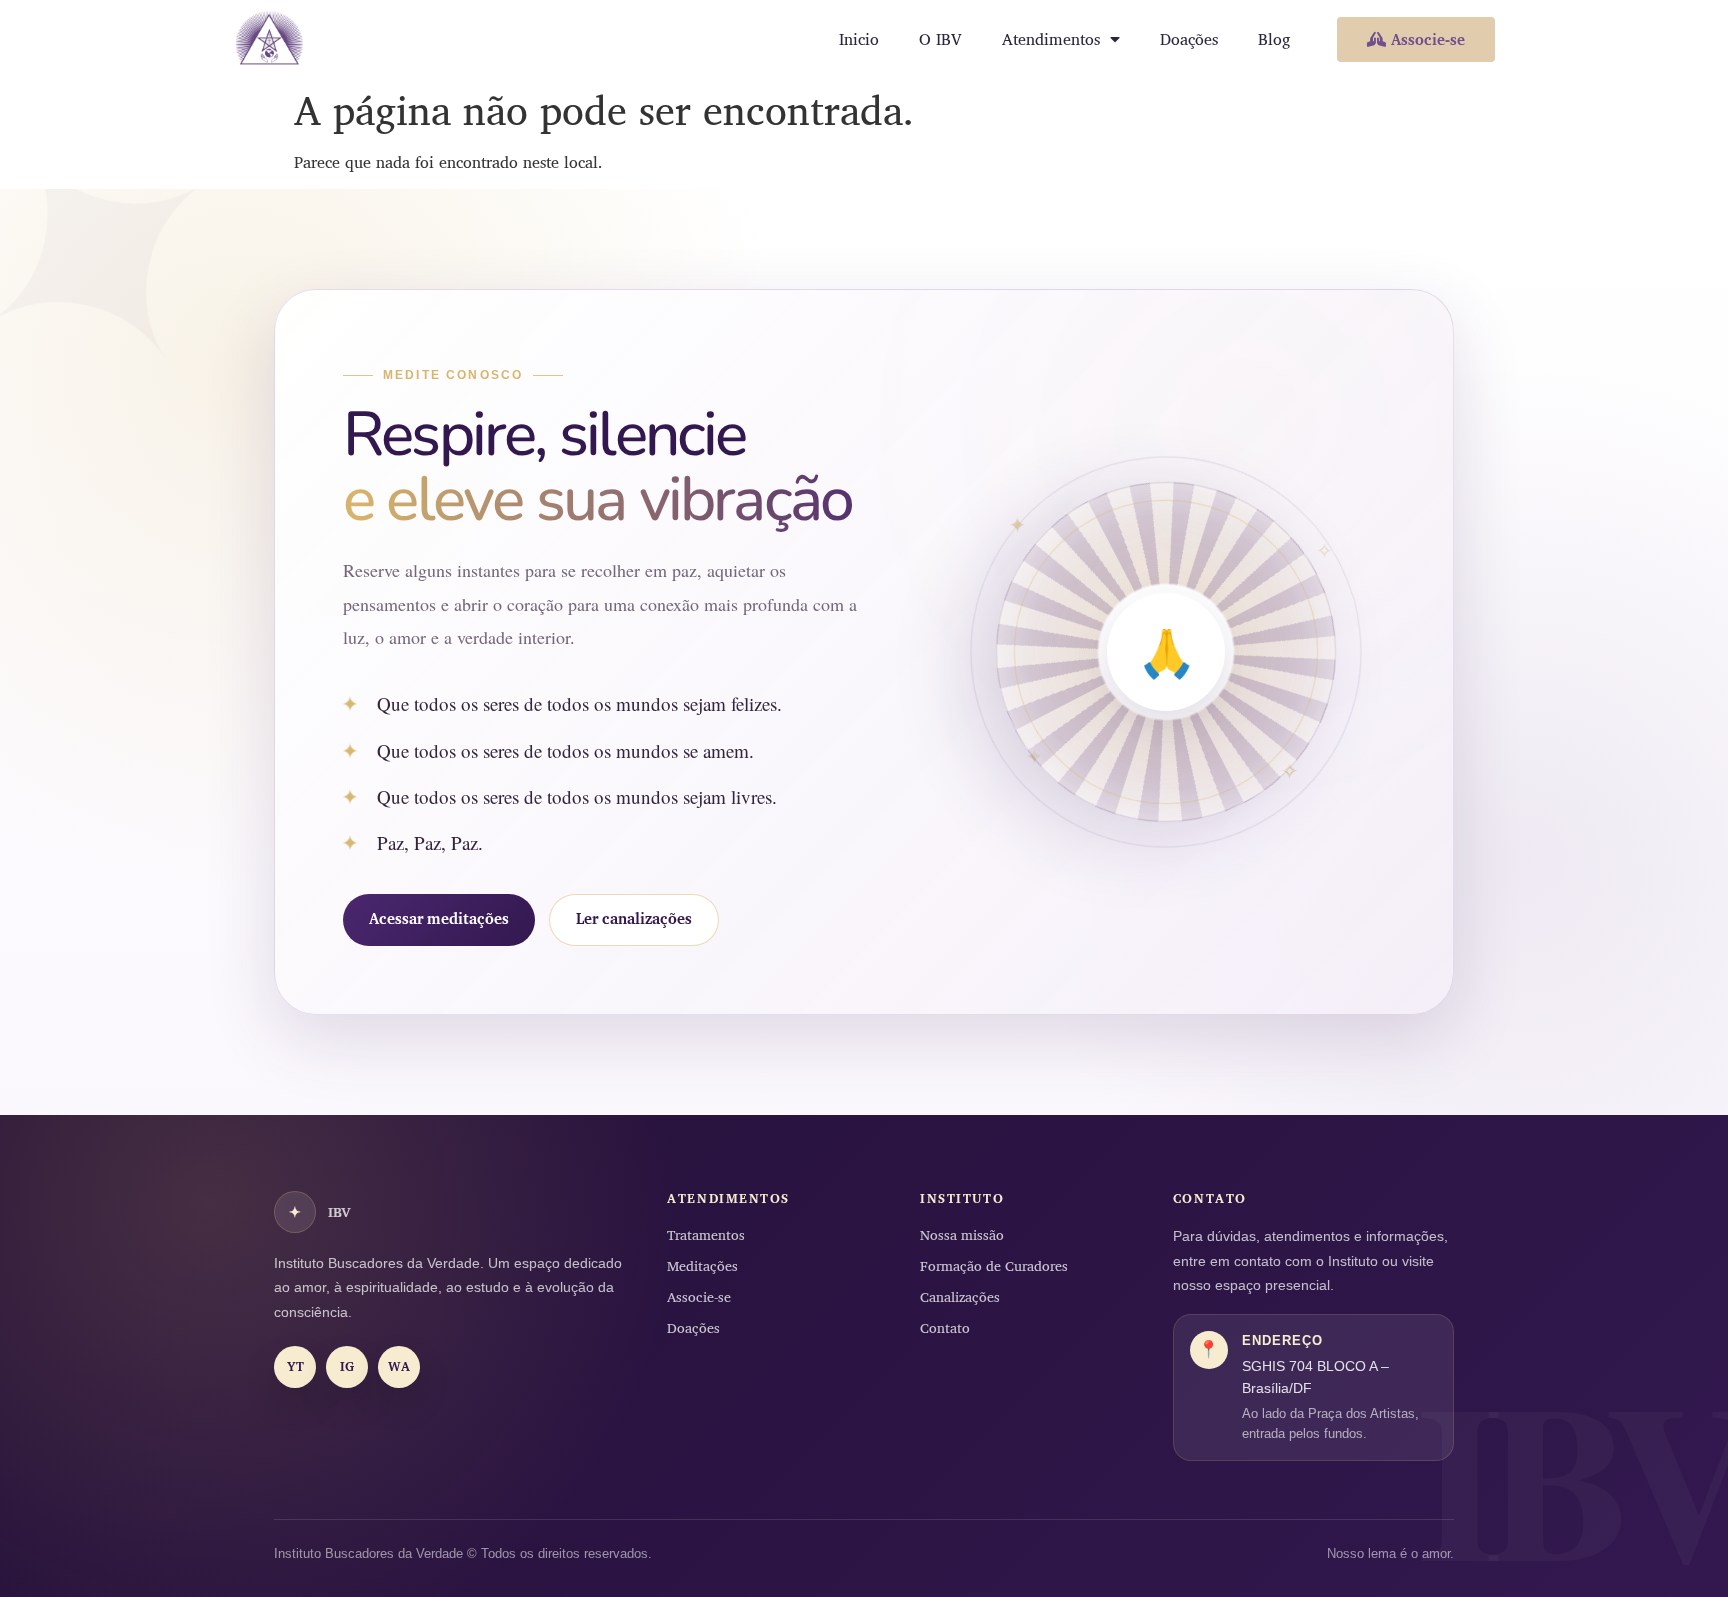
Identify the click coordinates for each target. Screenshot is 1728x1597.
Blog (1274, 39)
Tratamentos (706, 1234)
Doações (1189, 39)
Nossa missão (962, 1234)
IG (347, 1366)
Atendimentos (1051, 39)
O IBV (940, 39)
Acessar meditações (439, 918)
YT (295, 1366)
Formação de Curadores (994, 1265)
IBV (320, 1211)
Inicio (859, 39)
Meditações (702, 1265)
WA (399, 1366)
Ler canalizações (634, 918)
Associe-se (699, 1296)
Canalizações (960, 1296)
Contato (945, 1327)
